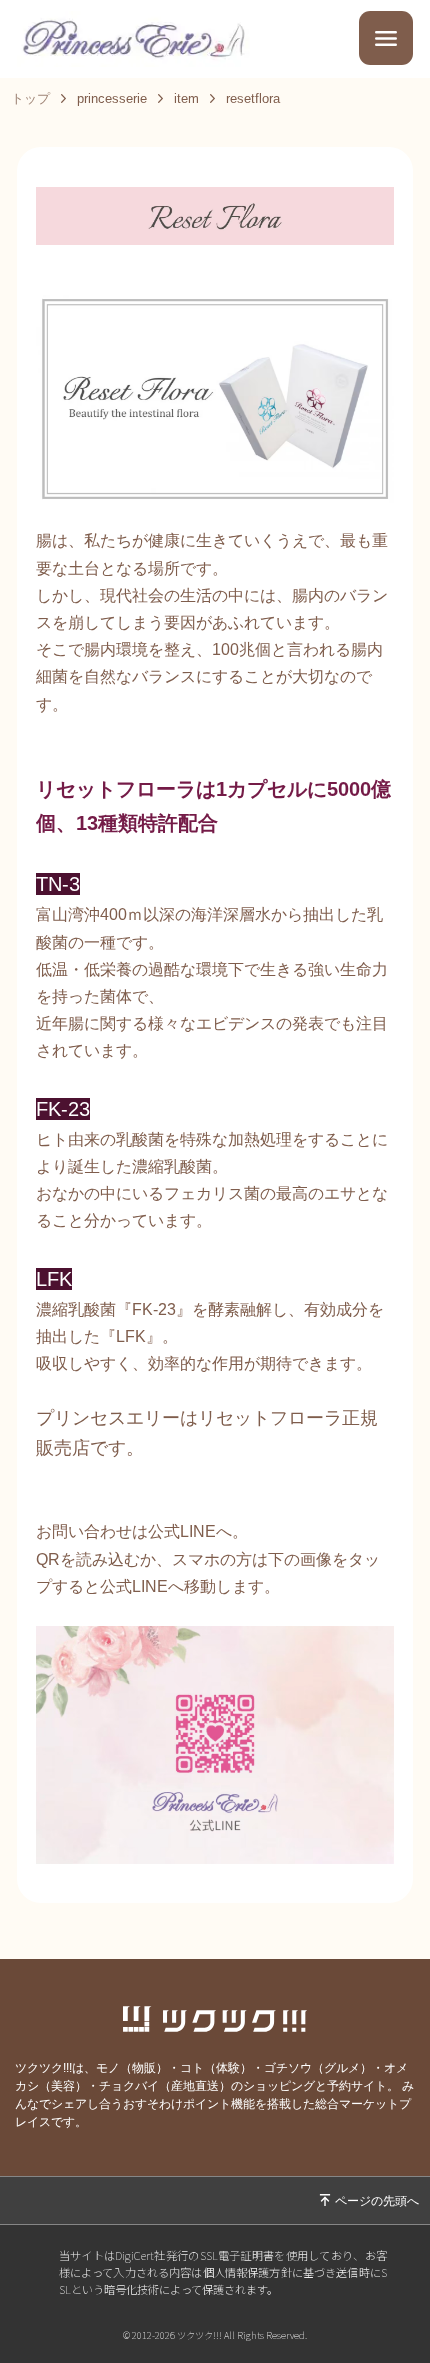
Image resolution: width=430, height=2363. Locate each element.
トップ (30, 98)
